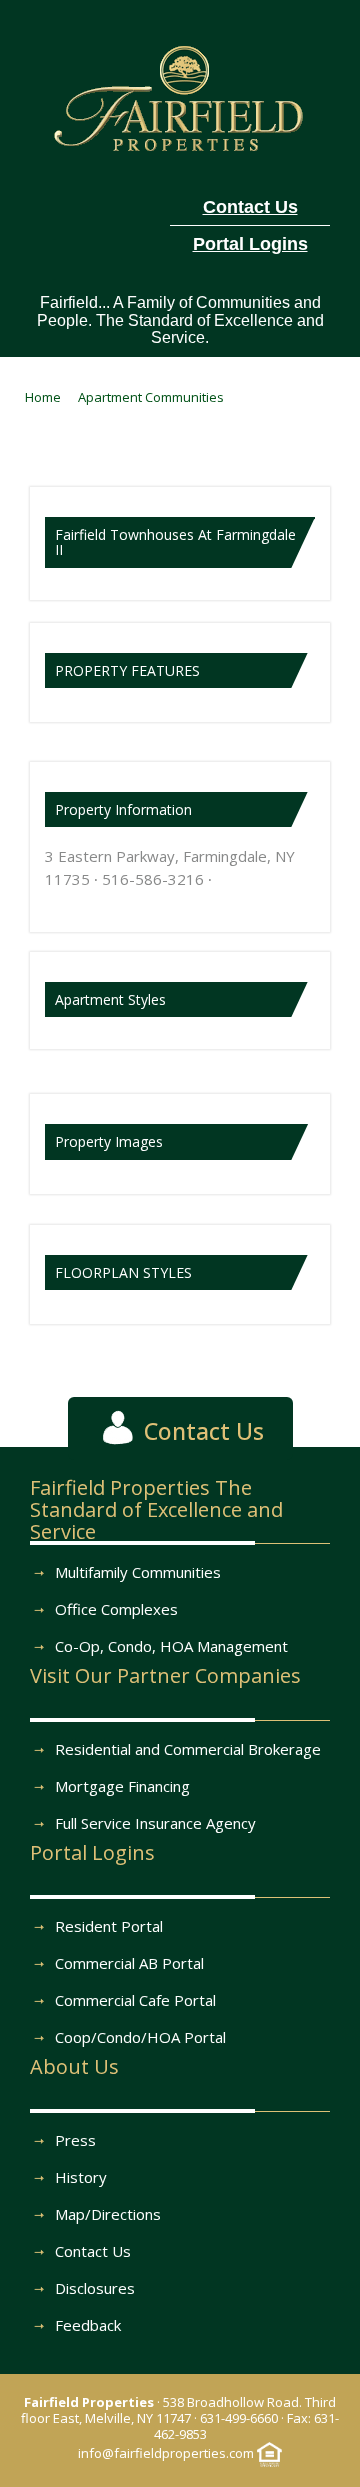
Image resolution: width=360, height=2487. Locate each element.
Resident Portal (109, 1926)
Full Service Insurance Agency (155, 1823)
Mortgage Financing (122, 1786)
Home (43, 397)
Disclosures (95, 2288)
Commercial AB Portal (129, 1963)
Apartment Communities (151, 397)
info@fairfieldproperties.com (166, 2453)
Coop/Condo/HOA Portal (140, 2037)
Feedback (88, 2325)
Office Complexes (116, 1609)
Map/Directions (108, 2214)
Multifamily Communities (138, 1572)
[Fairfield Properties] (180, 94)
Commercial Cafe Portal (135, 2000)
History (81, 2177)
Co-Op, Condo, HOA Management (171, 1646)
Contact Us (93, 2251)
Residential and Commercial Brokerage (188, 1749)
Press (75, 2140)
